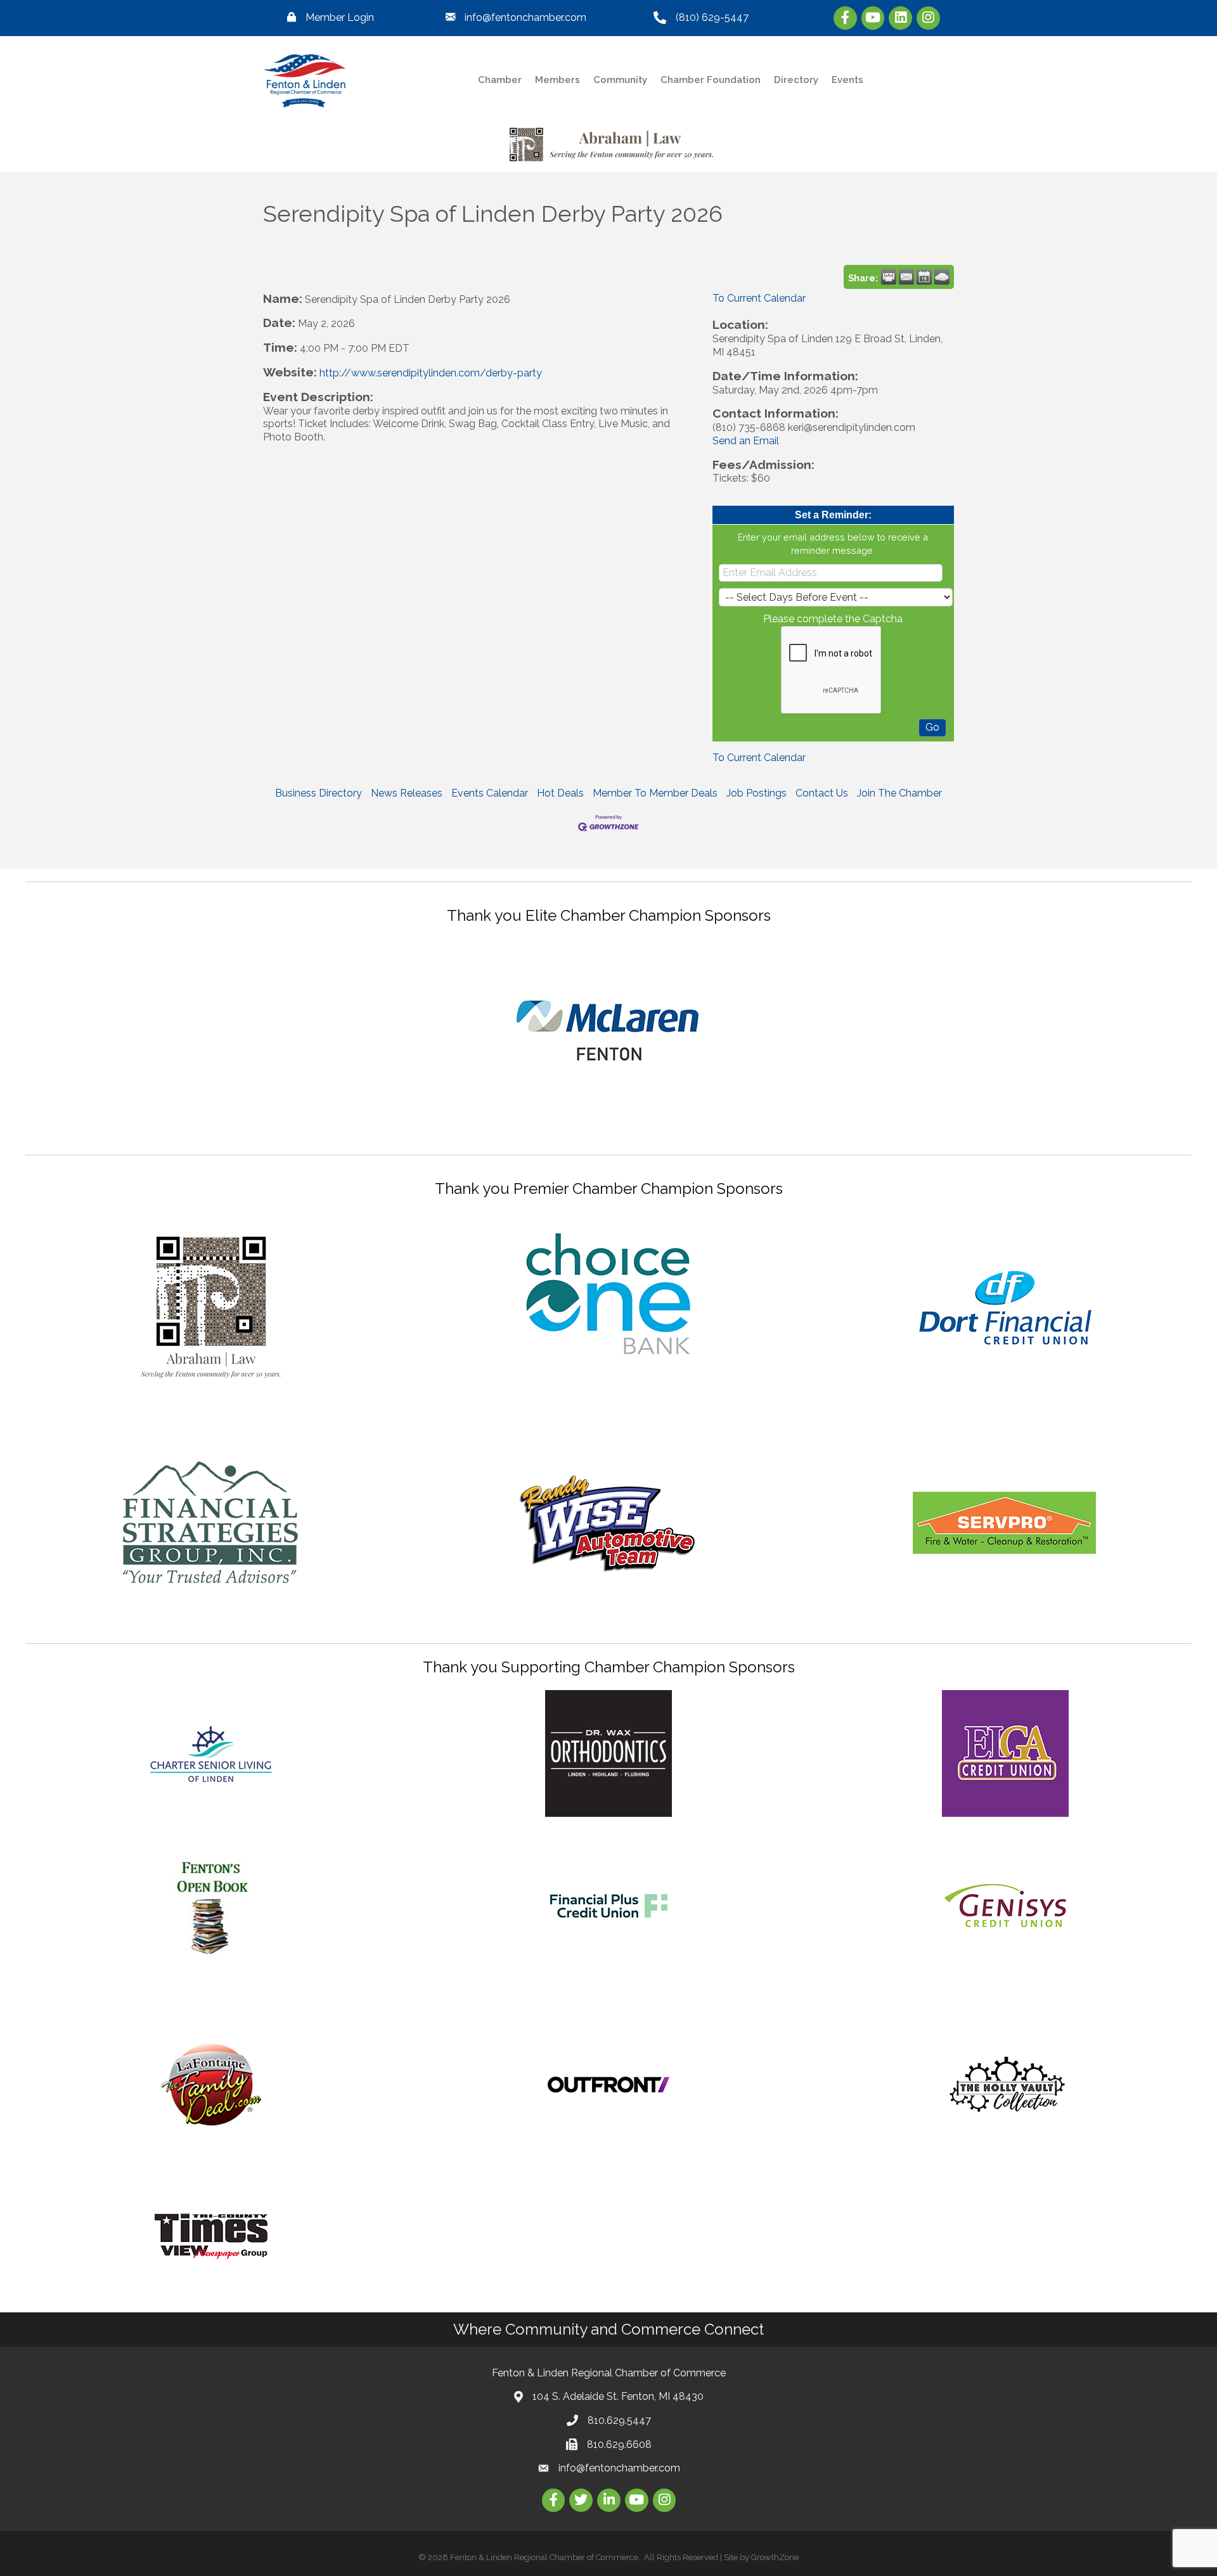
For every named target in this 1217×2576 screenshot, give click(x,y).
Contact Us (822, 793)
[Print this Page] (889, 277)
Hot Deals (560, 793)
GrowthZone (775, 2557)
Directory (796, 80)
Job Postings (757, 793)
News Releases (407, 793)
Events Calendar (490, 793)
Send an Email (746, 441)
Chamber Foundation (711, 80)
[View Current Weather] (942, 277)
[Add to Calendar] (924, 277)
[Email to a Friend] (906, 277)
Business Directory (319, 793)
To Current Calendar (759, 298)
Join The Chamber (899, 793)
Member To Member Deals (655, 793)
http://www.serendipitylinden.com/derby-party (431, 373)
